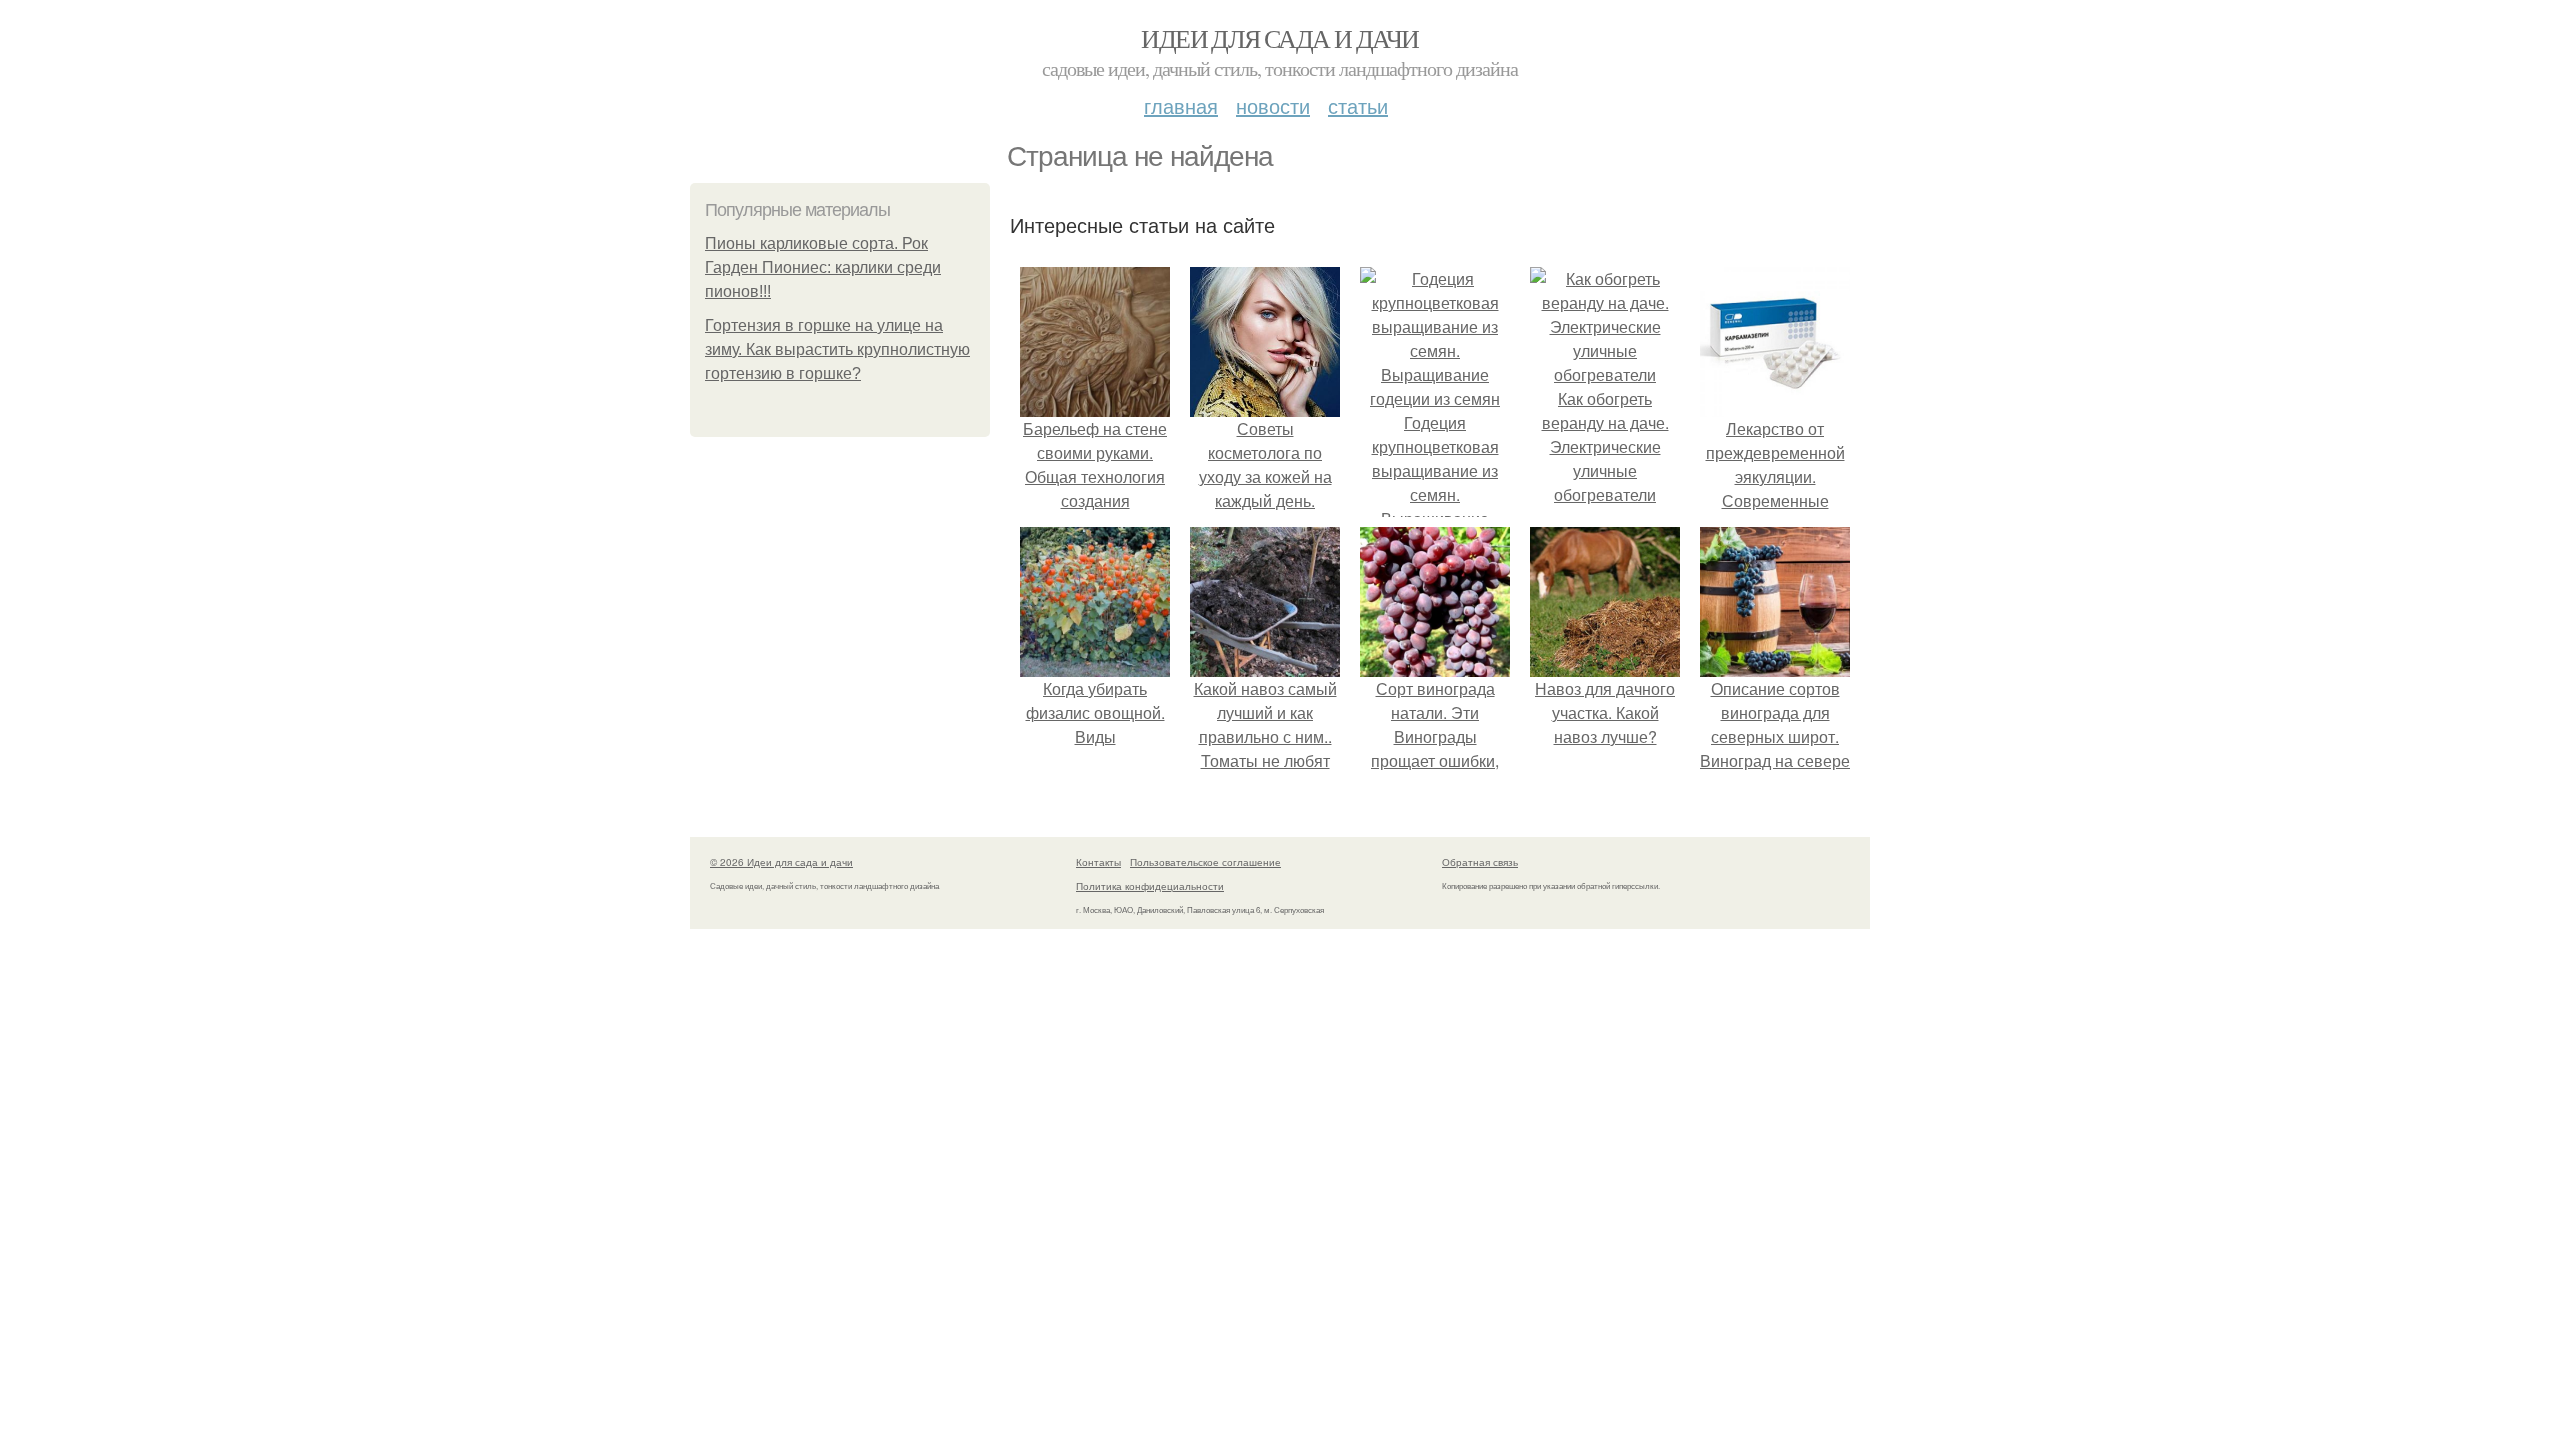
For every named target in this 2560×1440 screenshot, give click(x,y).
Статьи (1358, 105)
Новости (1273, 105)
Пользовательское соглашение (1205, 862)
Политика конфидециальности (1150, 886)
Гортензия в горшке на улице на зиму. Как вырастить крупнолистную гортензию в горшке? (837, 349)
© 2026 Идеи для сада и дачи (781, 862)
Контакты (1098, 862)
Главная (1181, 105)
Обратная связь (1480, 862)
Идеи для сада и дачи (1279, 38)
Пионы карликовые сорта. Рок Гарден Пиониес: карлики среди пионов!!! (823, 267)
